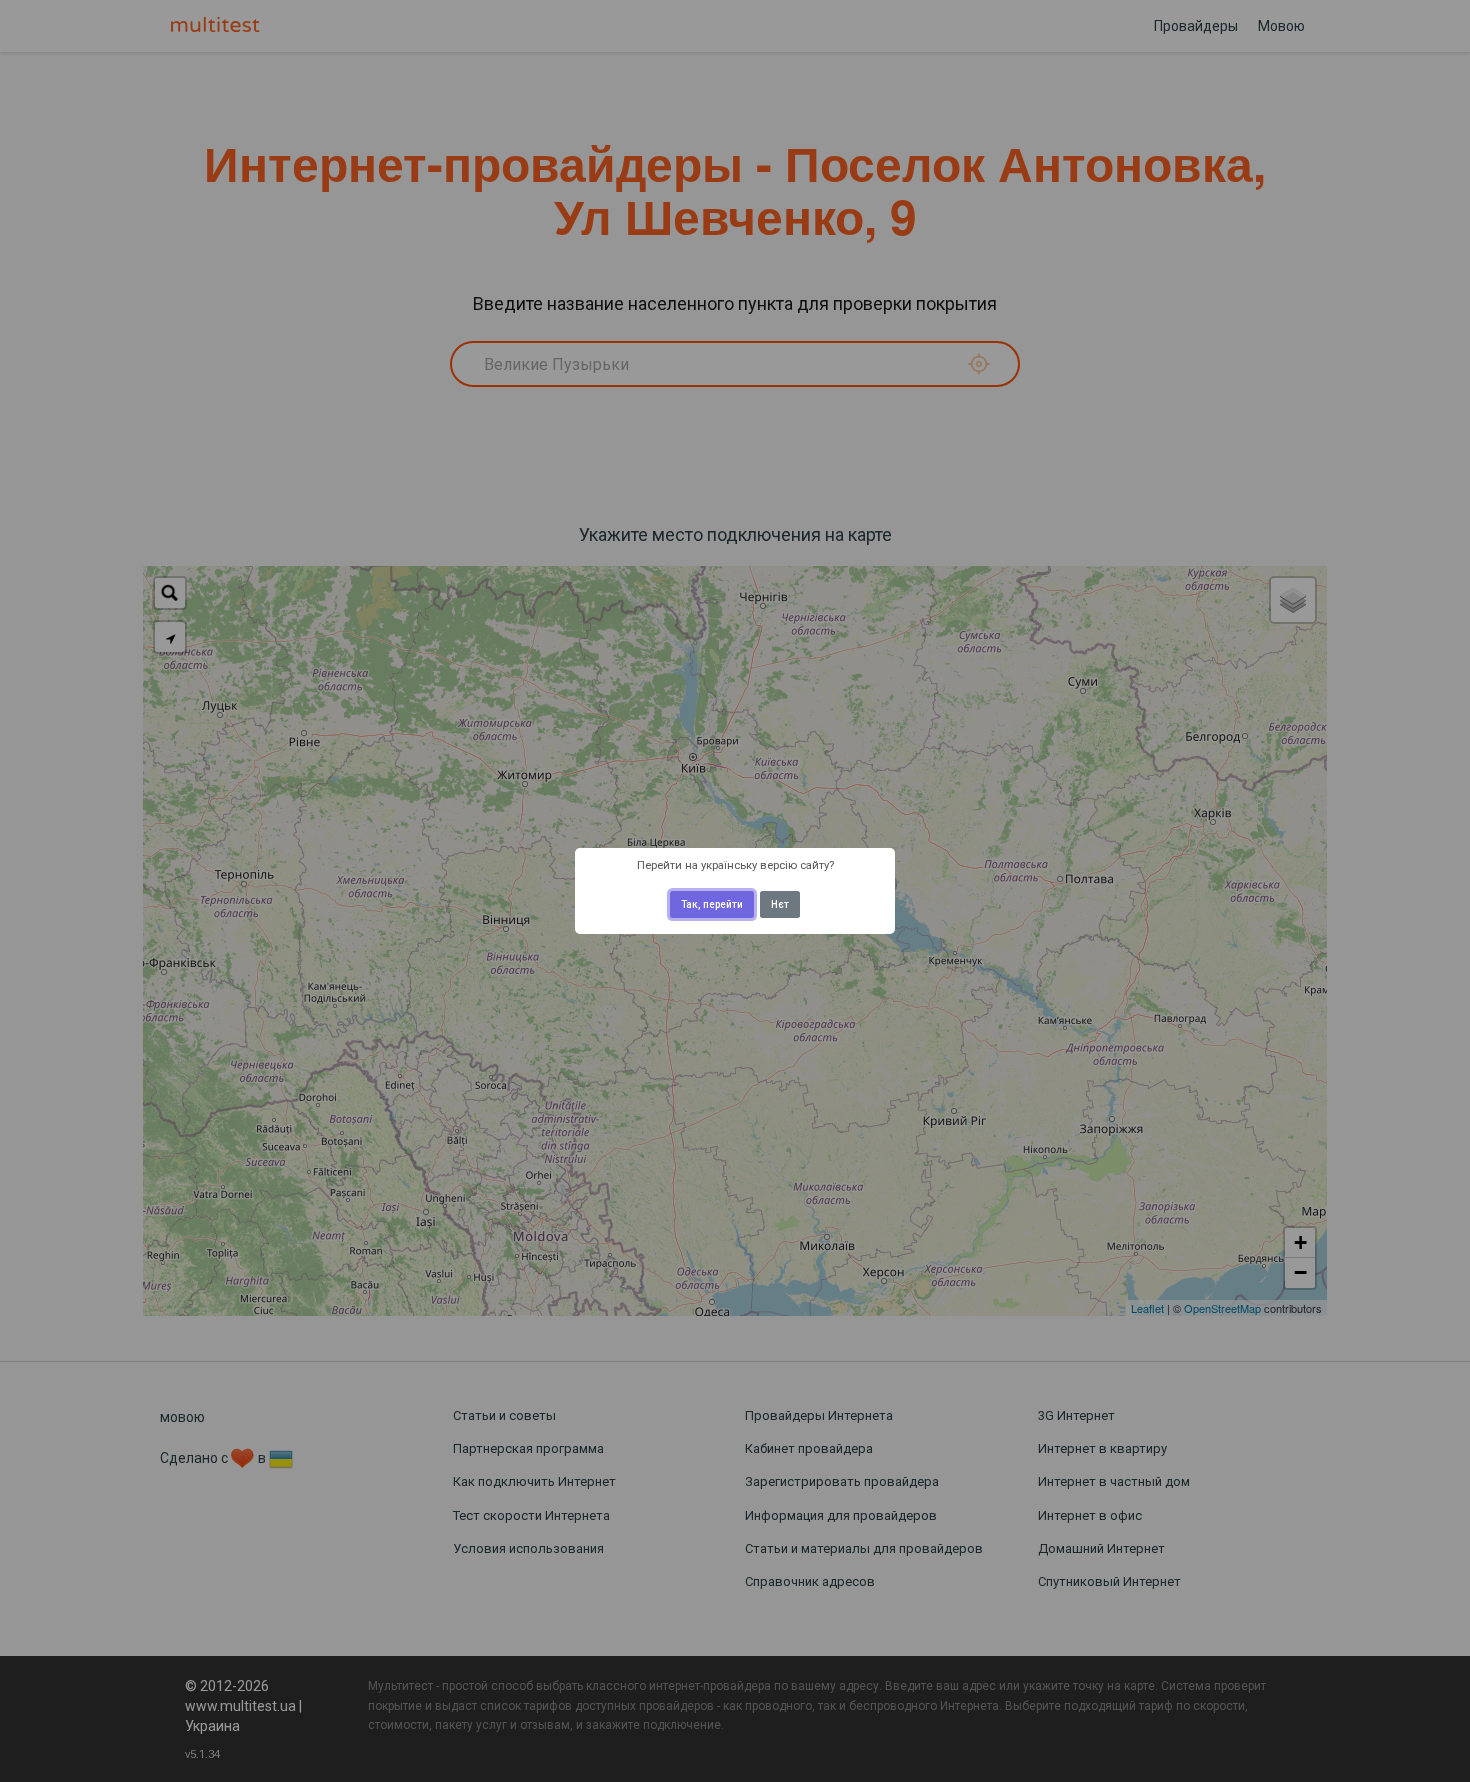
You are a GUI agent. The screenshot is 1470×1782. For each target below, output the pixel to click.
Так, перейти (712, 904)
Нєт (780, 904)
